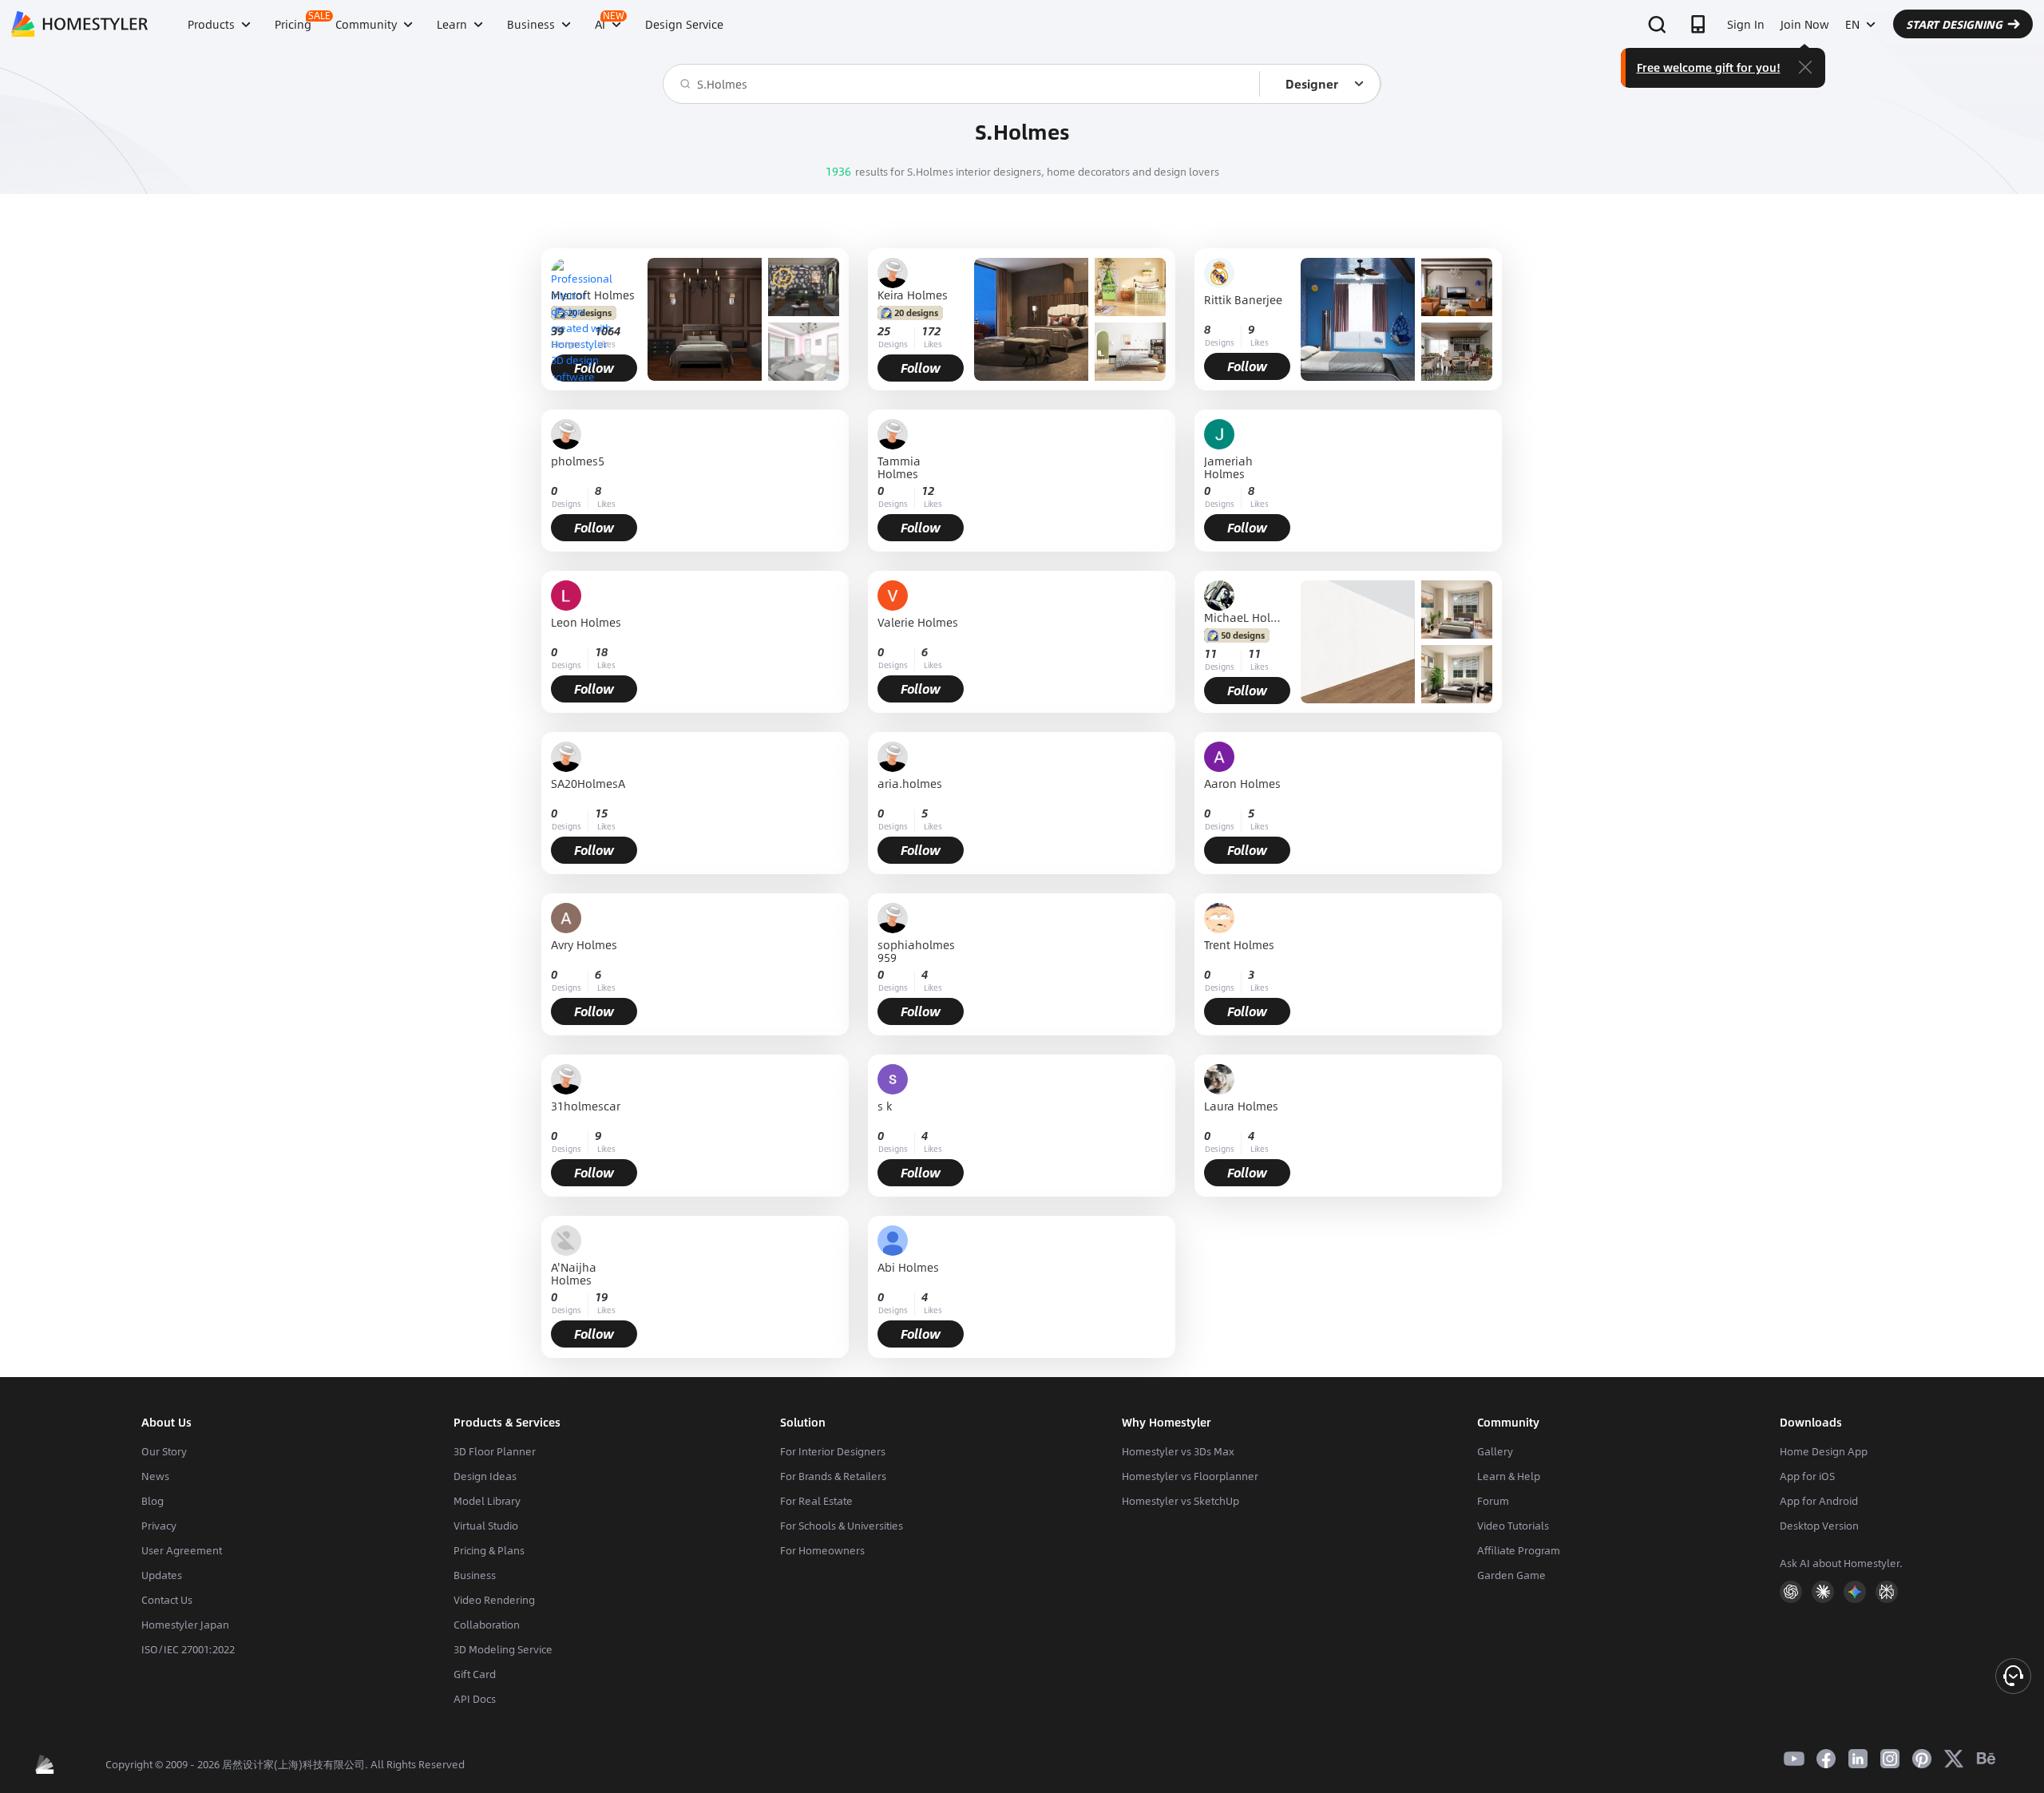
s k (885, 1107)
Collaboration (487, 1625)
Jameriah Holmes (1228, 467)
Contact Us (167, 1600)
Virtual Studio (486, 1526)
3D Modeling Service (503, 1649)
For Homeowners (822, 1550)
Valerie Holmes (918, 623)
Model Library (487, 1501)
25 (884, 331)
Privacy (159, 1526)
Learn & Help (1509, 1476)
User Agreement (182, 1550)
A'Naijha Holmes (574, 1273)
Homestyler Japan (185, 1625)
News (155, 1476)
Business (475, 1575)
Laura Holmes (1241, 1107)
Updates (162, 1575)
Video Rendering (494, 1600)
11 (1210, 653)
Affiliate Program (1519, 1550)
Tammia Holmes (899, 467)
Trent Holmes (1239, 946)
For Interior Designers (833, 1451)
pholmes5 (578, 462)
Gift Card (475, 1674)
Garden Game (1511, 1575)
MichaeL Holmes (1247, 617)
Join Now (1805, 24)
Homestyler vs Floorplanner (1190, 1476)
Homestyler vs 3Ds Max (1178, 1451)
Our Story (164, 1451)
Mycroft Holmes (593, 295)
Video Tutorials (1513, 1526)
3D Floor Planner (495, 1451)
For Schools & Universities (842, 1526)
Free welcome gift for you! (1709, 67)
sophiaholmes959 (916, 951)
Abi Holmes (908, 1268)
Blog (153, 1501)
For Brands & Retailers (833, 1476)
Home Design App (1824, 1451)
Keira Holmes (913, 295)
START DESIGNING (1954, 24)
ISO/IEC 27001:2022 (188, 1649)
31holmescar (586, 1107)
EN (1852, 24)
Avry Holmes (584, 946)
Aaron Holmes (1242, 784)
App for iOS (1807, 1476)
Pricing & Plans (489, 1550)
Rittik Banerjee (1243, 301)
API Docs (475, 1699)
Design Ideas (485, 1476)
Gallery (1495, 1451)
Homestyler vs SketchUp (1180, 1501)
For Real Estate (816, 1501)
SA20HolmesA (588, 784)
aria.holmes (910, 784)
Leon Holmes (586, 623)
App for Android (1819, 1501)
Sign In (1746, 24)
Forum (1493, 1501)
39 (557, 331)
